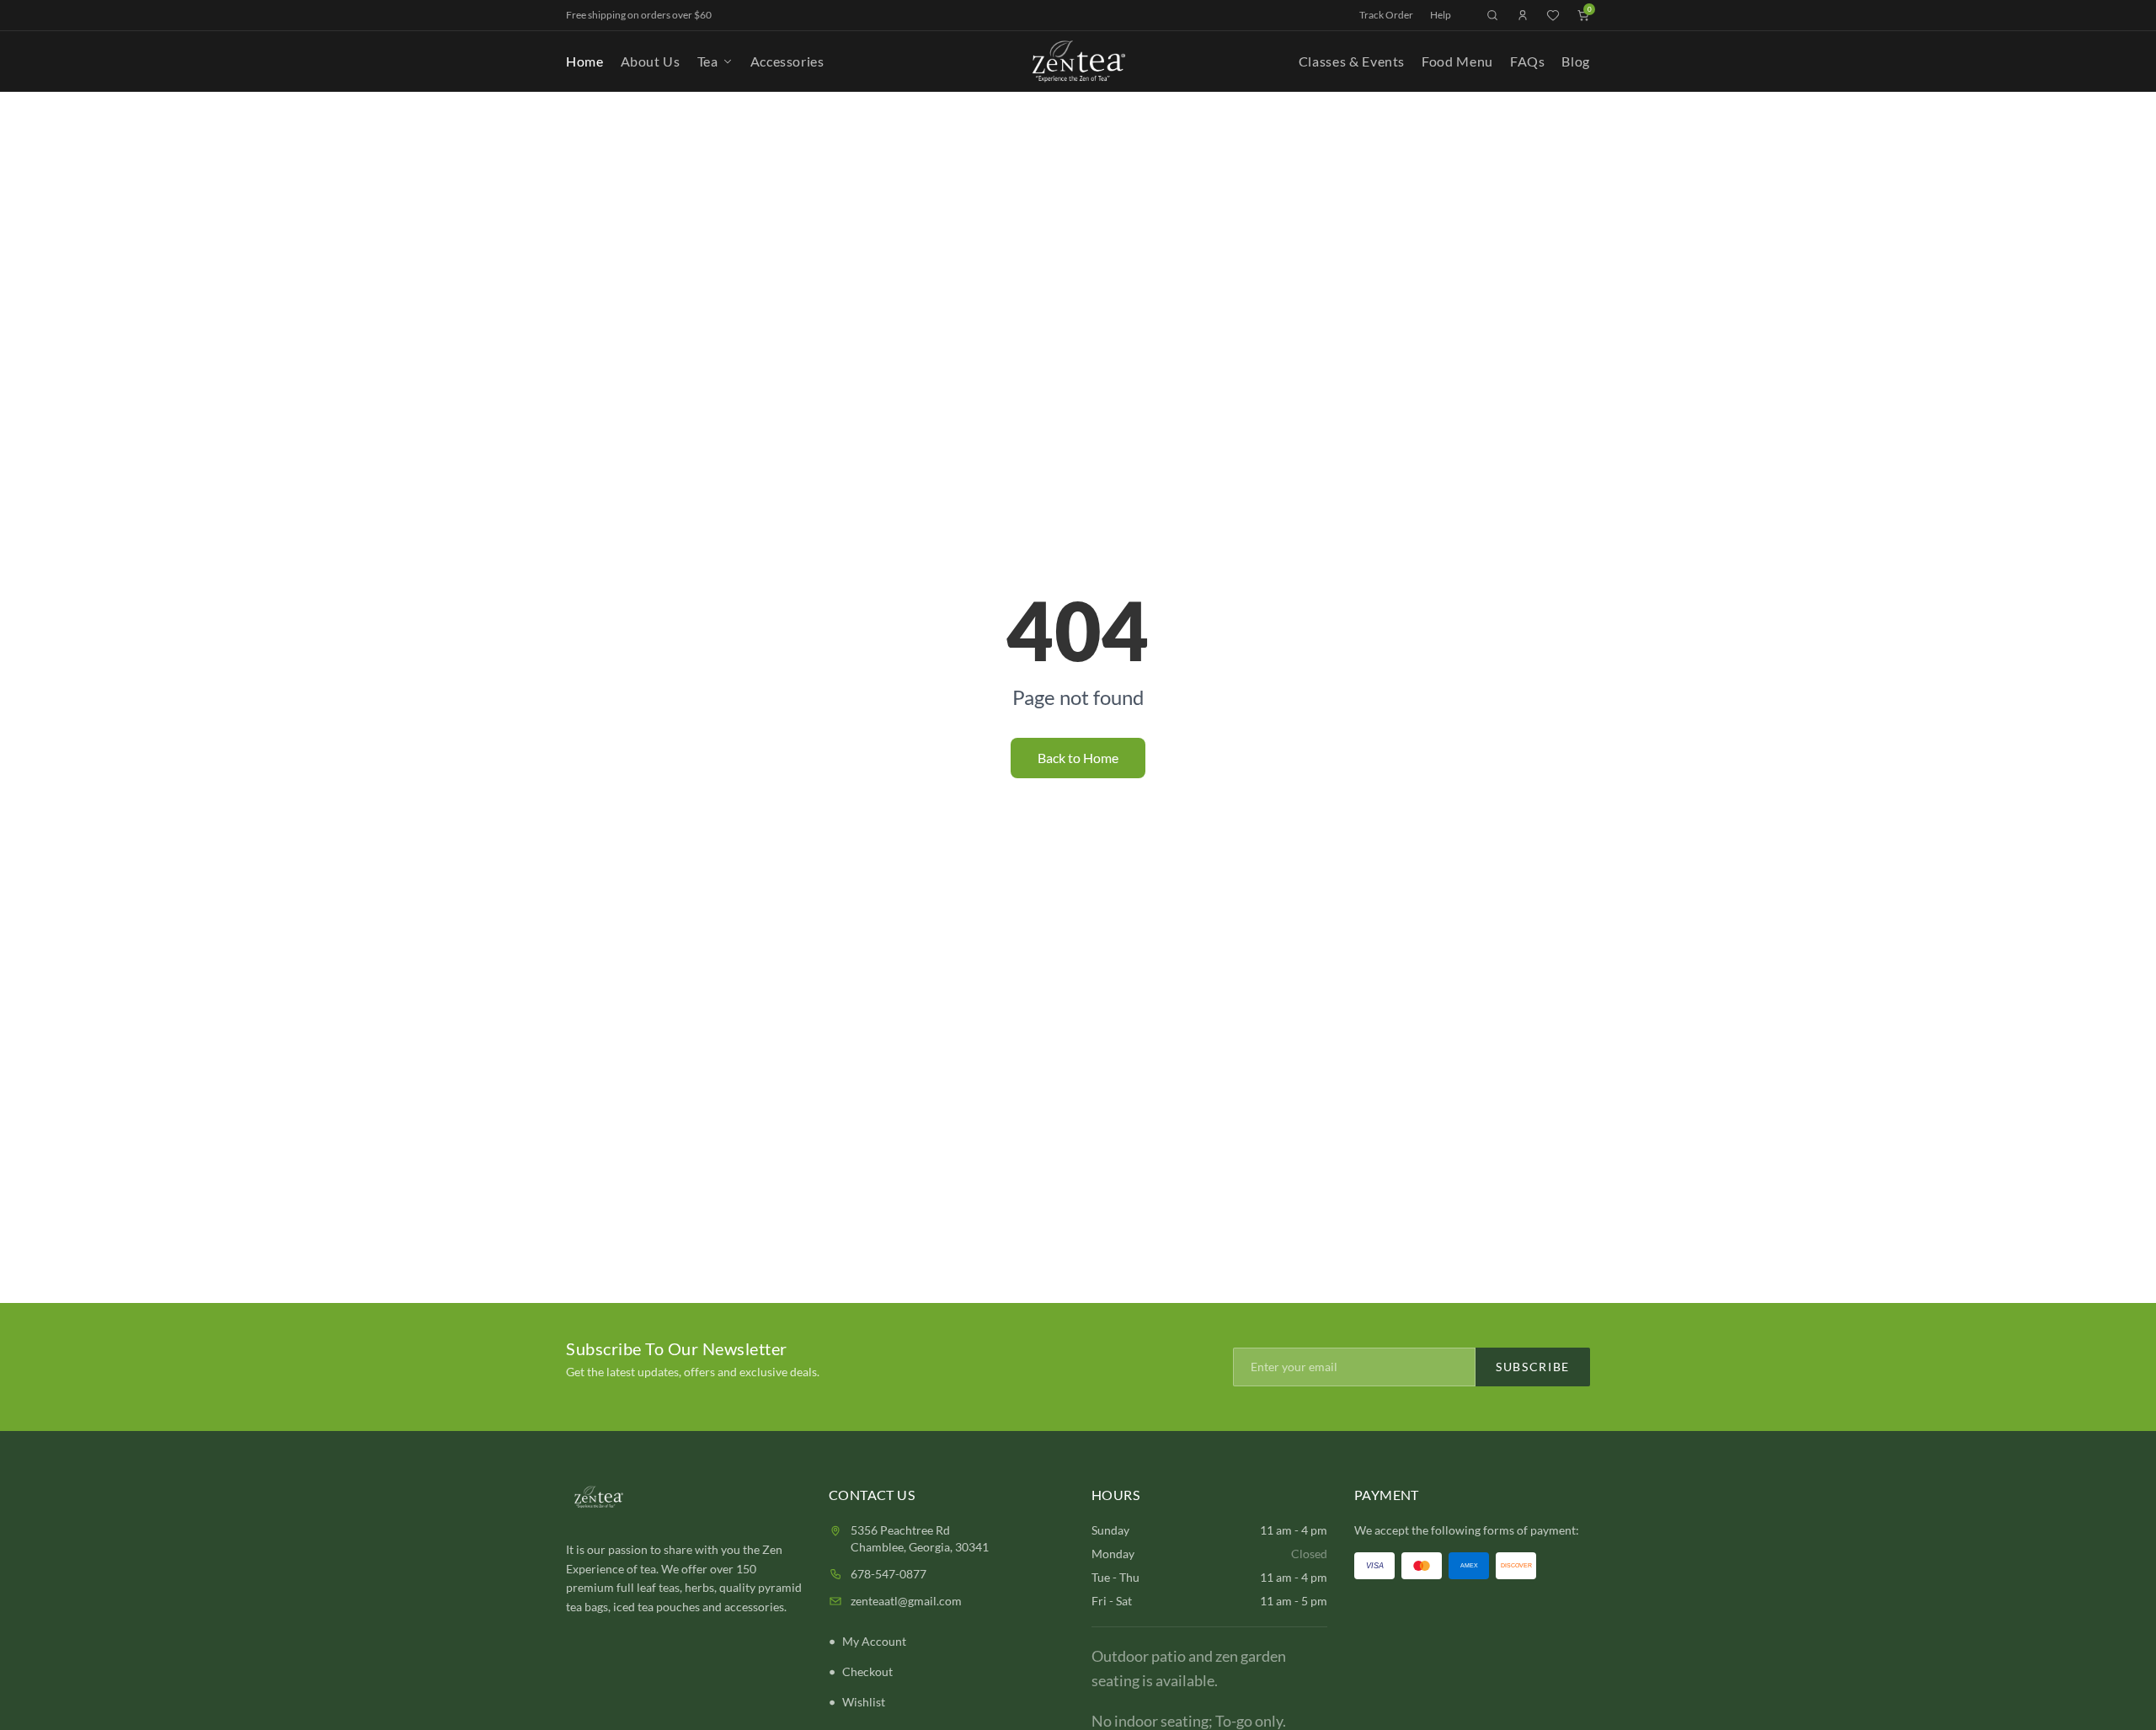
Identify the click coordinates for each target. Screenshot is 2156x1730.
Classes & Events (1352, 61)
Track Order (1386, 15)
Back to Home (1078, 758)
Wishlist (864, 1702)
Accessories (787, 61)
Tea (708, 61)
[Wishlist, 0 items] (1553, 15)
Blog (1576, 61)
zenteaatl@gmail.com (906, 1601)
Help (1441, 15)
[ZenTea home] (1078, 61)
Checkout (867, 1671)
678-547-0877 (889, 1574)
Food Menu (1457, 61)
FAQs (1528, 61)
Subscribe (1533, 1367)
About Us (651, 61)
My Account (874, 1641)
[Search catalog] (1492, 15)
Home (585, 61)
